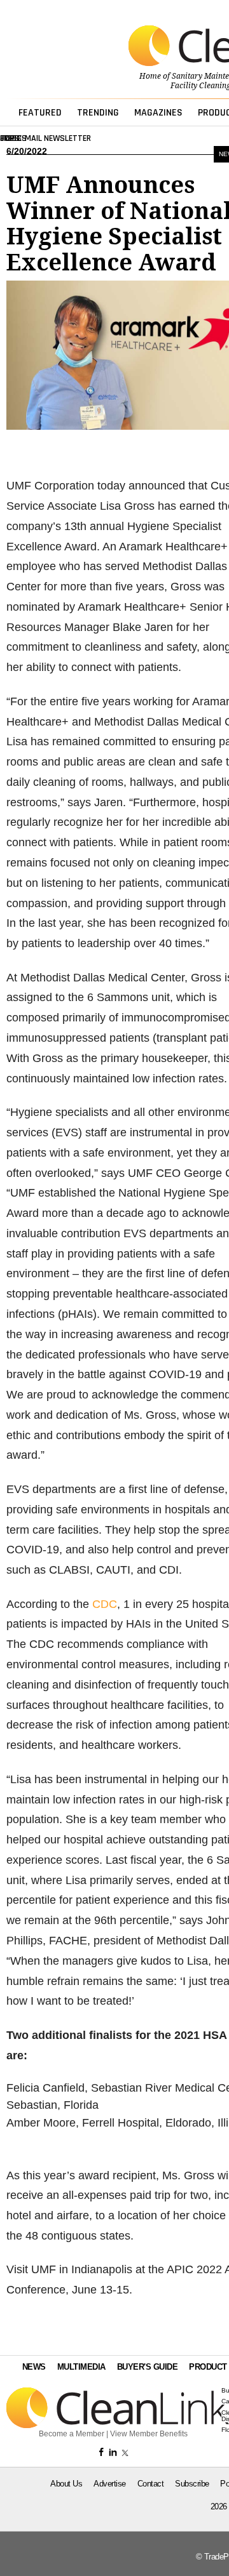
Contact (151, 2484)
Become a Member (72, 2434)
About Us (66, 2484)
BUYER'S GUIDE (148, 2367)
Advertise (110, 2484)
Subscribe (192, 2484)
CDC (105, 1604)
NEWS (34, 2367)
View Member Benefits (149, 2434)
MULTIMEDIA (81, 2367)
